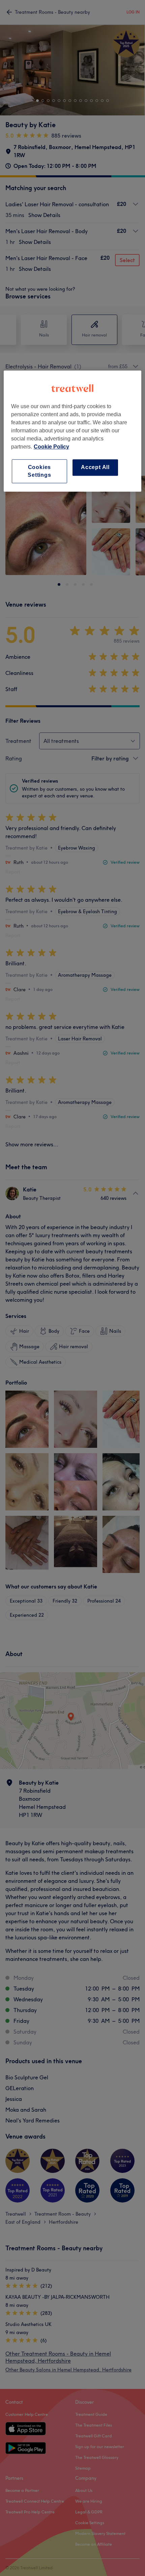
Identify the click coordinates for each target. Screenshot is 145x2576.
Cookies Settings (39, 471)
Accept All (95, 468)
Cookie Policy (51, 447)
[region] (73, 431)
